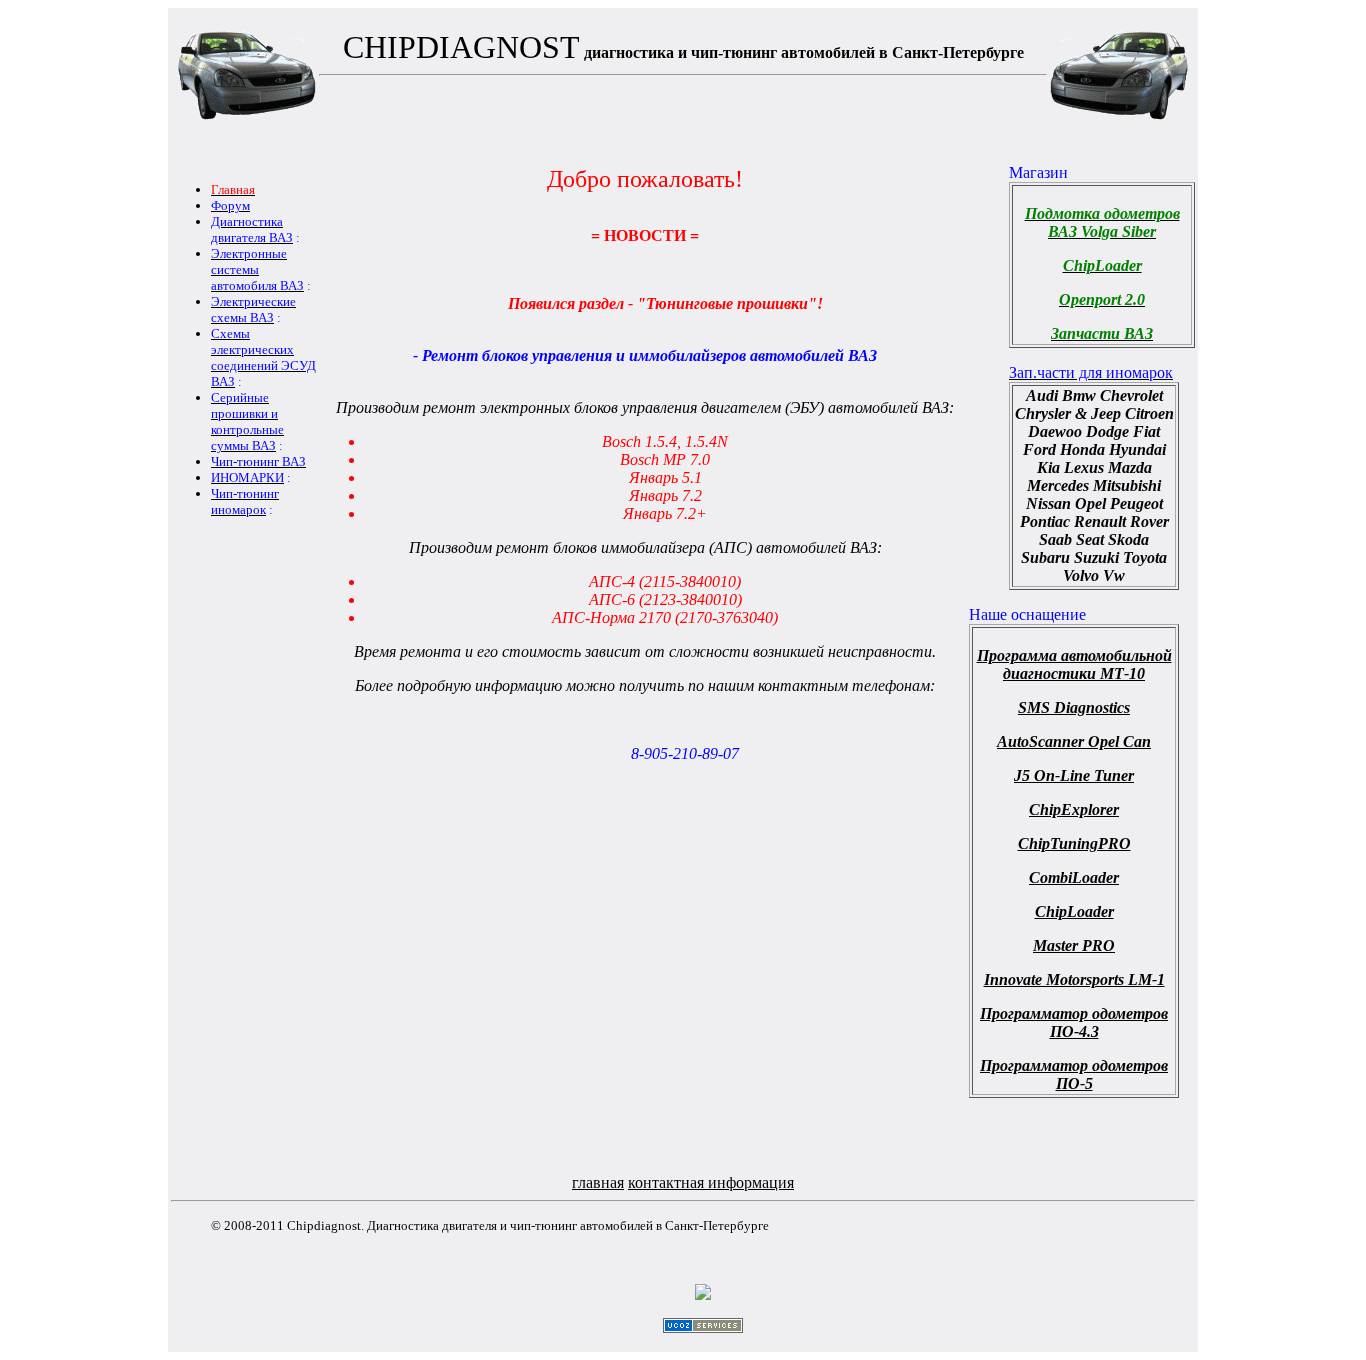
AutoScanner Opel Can (1074, 741)
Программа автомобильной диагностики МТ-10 (1074, 664)
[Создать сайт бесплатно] (703, 1327)
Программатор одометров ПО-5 (1074, 1074)
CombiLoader (1074, 877)
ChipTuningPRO (1074, 843)
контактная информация (711, 1182)
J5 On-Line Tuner (1074, 775)
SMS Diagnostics (1074, 707)
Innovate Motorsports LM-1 (1074, 979)
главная (598, 1182)
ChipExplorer (1074, 809)
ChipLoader (1074, 911)
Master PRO (1074, 945)
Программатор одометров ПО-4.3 (1074, 1022)
